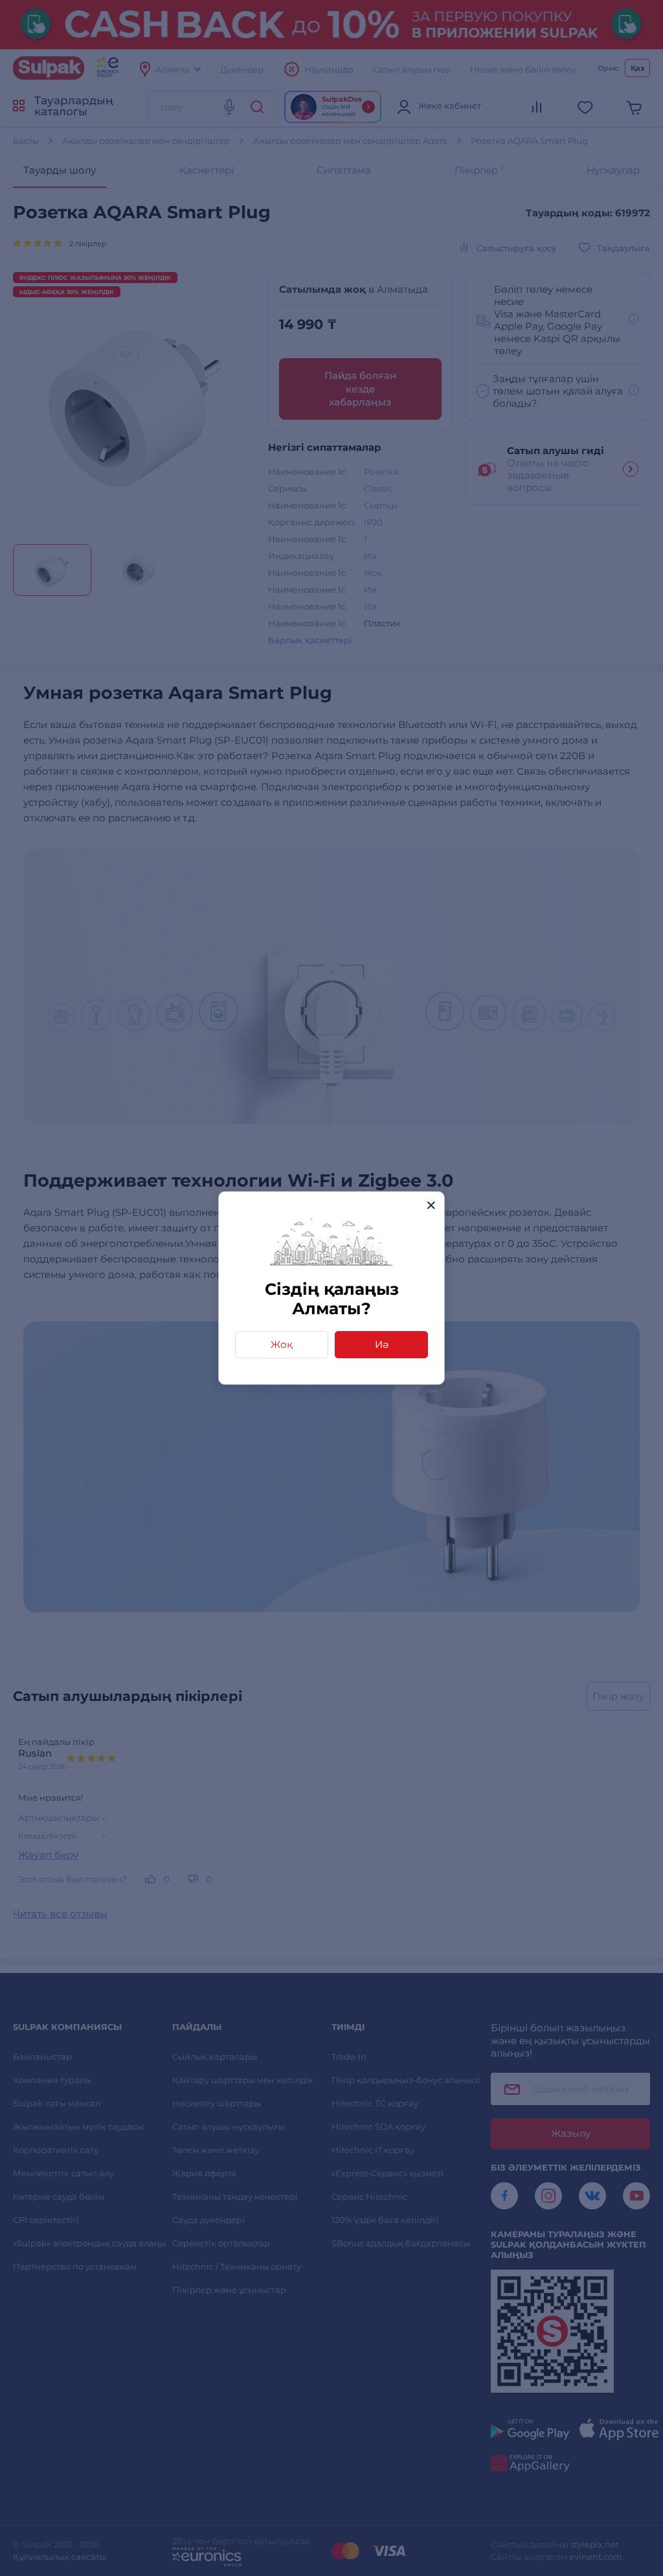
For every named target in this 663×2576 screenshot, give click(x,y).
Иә (382, 1344)
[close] (431, 1205)
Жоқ (282, 1344)
